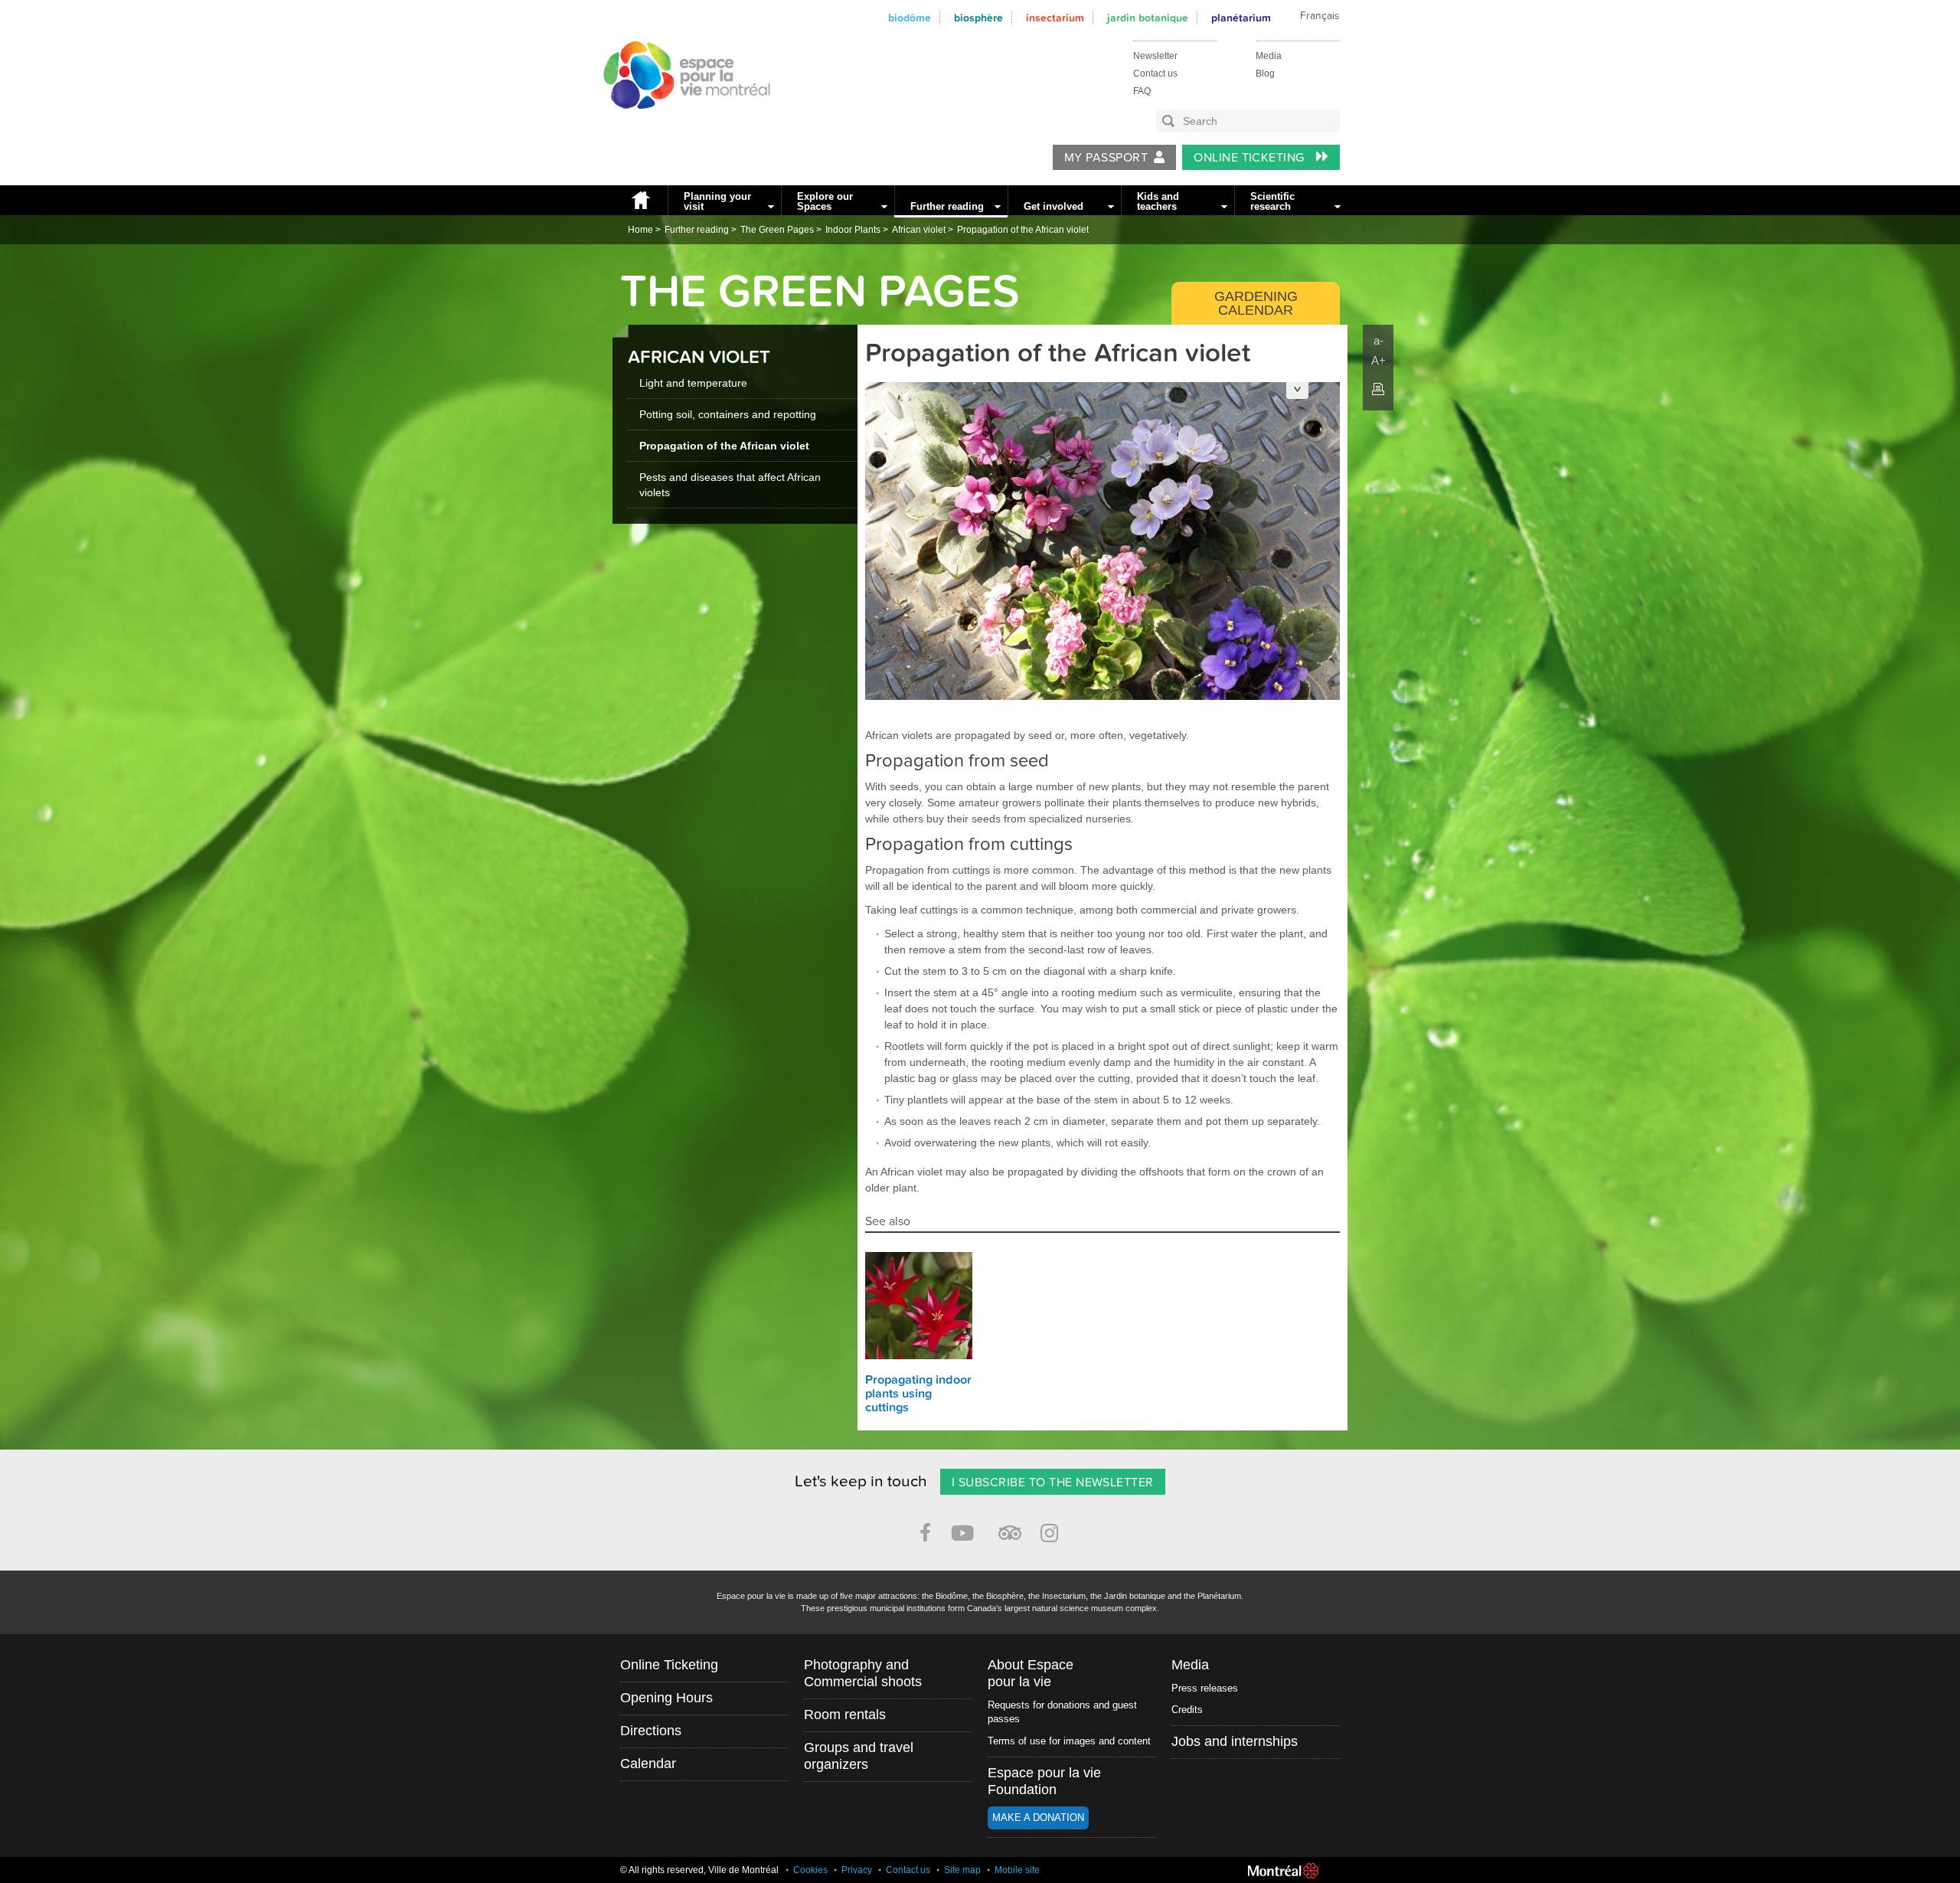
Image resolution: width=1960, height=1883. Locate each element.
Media (1269, 56)
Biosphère (978, 18)
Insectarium (1055, 18)
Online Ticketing (1251, 158)
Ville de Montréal (1283, 1871)
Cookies (810, 1870)
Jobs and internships (1235, 1741)
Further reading (947, 206)
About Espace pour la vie (1031, 1673)
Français (1320, 16)
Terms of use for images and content (1069, 1741)
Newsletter (1155, 56)
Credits (1187, 1710)
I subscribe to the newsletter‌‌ (1053, 1483)
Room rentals (845, 1715)
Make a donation (1038, 1818)
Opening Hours (666, 1698)
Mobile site (1017, 1870)
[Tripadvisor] (1010, 1527)
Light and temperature (693, 383)
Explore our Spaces (825, 201)
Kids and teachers (1158, 201)
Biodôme (910, 18)
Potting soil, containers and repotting (728, 414)
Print (1378, 389)
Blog (1265, 74)
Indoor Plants (853, 230)
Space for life (681, 123)
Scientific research (1272, 201)
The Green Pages (777, 230)
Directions (651, 1731)
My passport (1106, 158)
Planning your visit (717, 201)
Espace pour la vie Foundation (1044, 1781)
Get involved (1053, 206)
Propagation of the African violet (1023, 230)
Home (640, 200)
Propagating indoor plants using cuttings (918, 1394)
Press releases (1205, 1688)
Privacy (857, 1870)
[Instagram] (1052, 1530)
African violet (919, 230)
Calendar (648, 1764)
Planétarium (1241, 18)
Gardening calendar (1256, 303)
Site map (962, 1870)
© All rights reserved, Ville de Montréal (699, 1870)
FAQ (1142, 91)
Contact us (1155, 74)
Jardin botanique (1148, 18)
